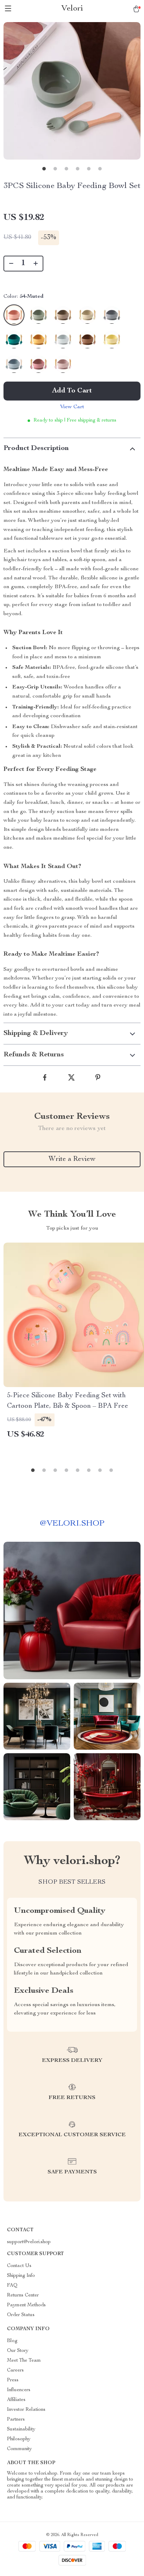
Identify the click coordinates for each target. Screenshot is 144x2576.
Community (19, 2449)
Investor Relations (26, 2410)
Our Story (18, 2351)
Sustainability (21, 2429)
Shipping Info (21, 2276)
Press (13, 2380)
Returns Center (23, 2295)
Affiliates (16, 2400)
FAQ (12, 2286)
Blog (12, 2341)
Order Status (21, 2315)
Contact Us (19, 2266)
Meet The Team (24, 2361)
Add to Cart (72, 391)
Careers (15, 2370)
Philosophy (19, 2439)
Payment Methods (26, 2305)
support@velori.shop (29, 2242)
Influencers (19, 2390)
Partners (16, 2420)
